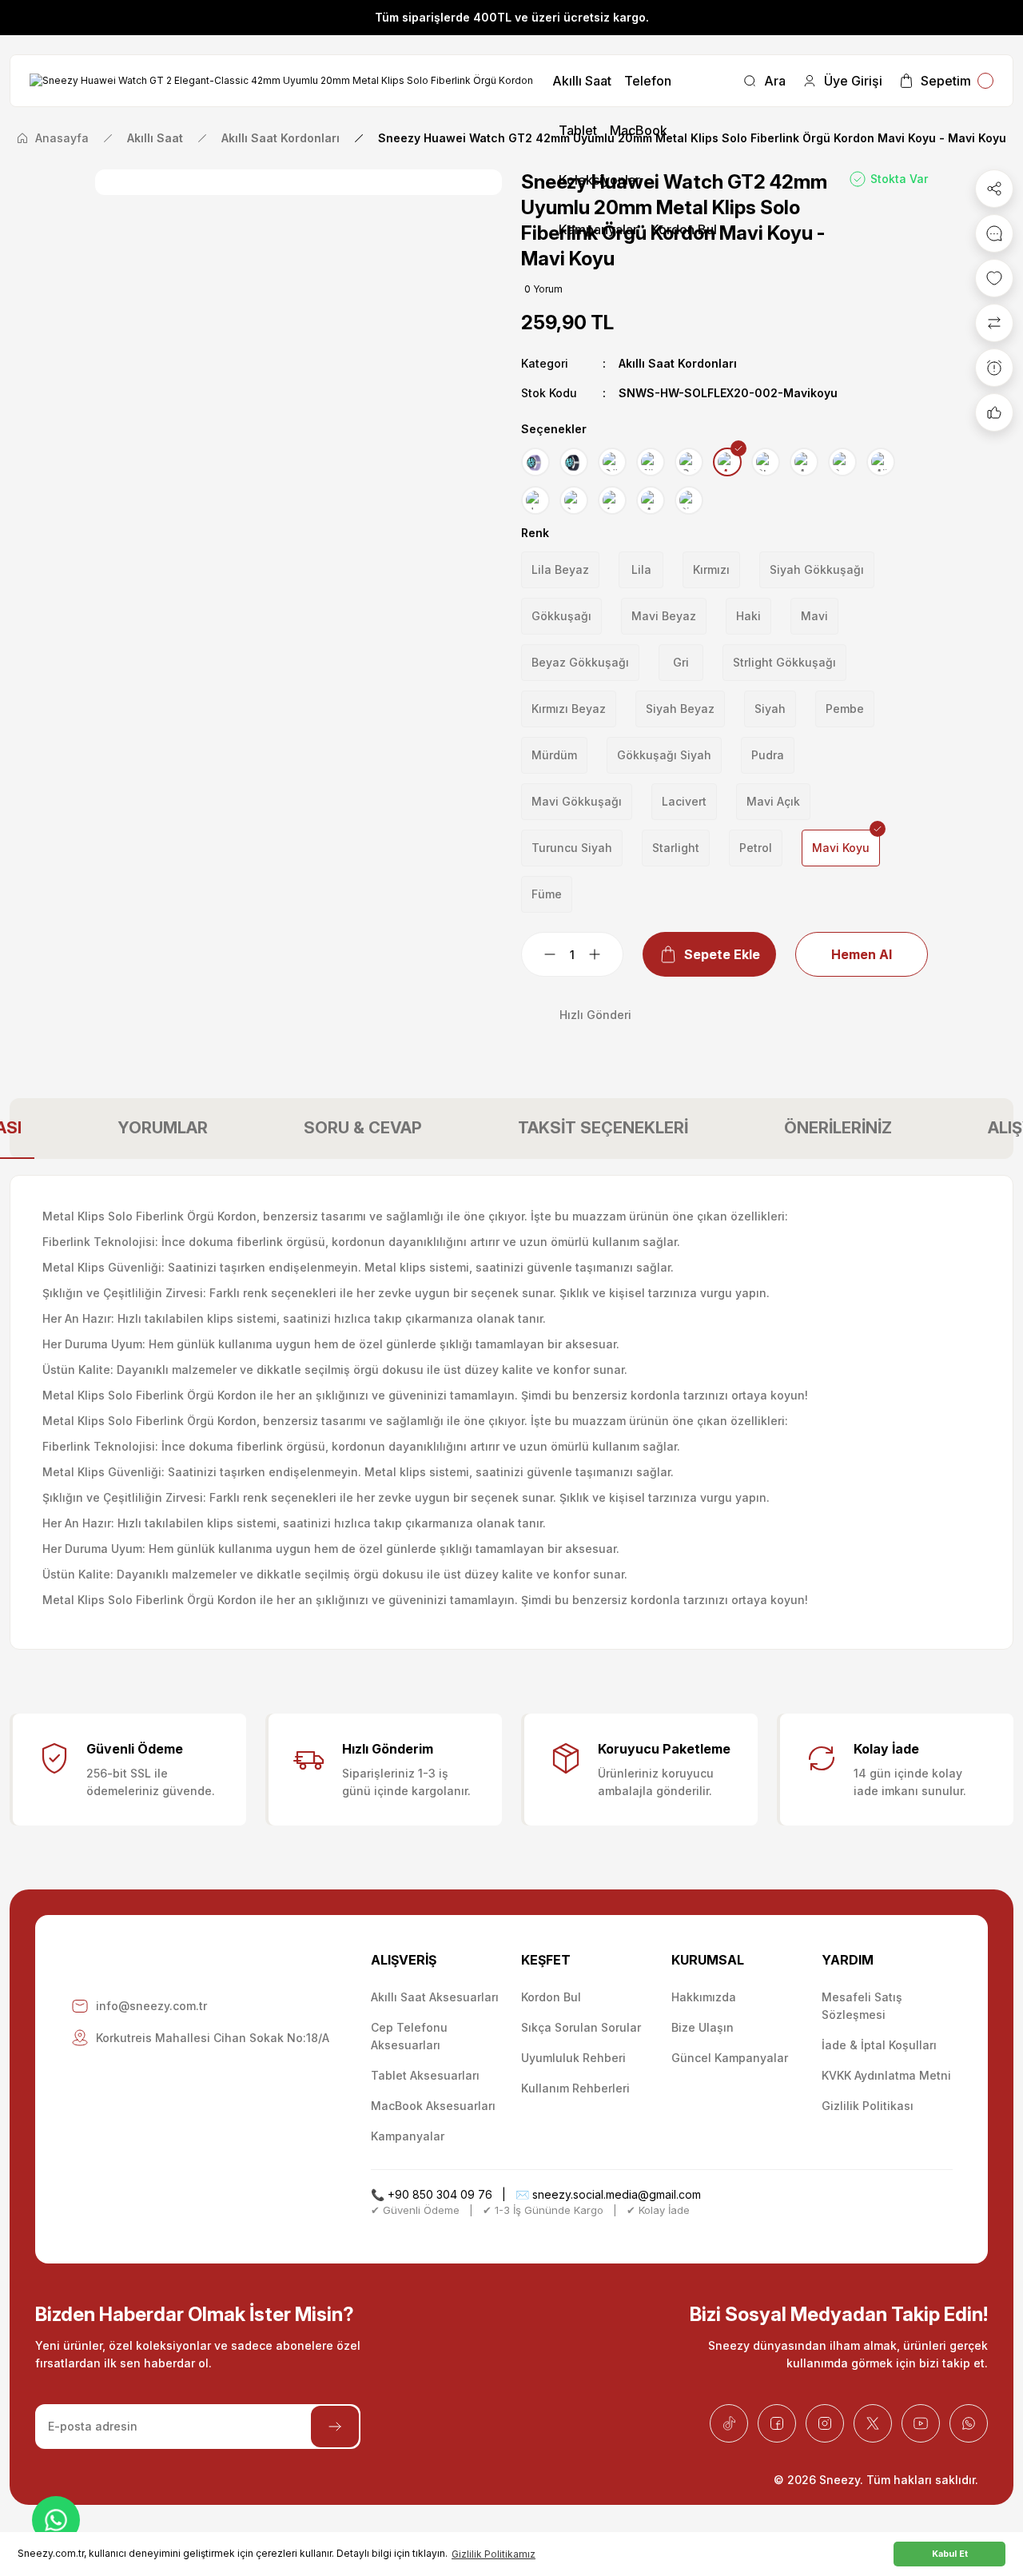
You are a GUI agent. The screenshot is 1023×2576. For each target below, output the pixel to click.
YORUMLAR (163, 1128)
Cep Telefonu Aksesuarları (409, 2036)
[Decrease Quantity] (540, 954)
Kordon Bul (551, 1997)
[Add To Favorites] (994, 278)
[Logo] (281, 81)
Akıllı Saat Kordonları (678, 363)
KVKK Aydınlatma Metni (886, 2075)
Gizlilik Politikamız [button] (494, 2554)
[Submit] (335, 2427)
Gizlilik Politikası (868, 2106)
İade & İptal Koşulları (879, 2045)
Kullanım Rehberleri (575, 2088)
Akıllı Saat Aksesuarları (435, 1997)
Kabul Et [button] (950, 2554)
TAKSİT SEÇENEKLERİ (603, 1128)
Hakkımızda (704, 1997)
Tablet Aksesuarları (425, 2075)
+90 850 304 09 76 (440, 2194)
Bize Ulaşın (703, 2027)
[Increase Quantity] (604, 954)
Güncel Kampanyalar (730, 2058)
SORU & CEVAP (363, 1128)
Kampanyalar (408, 2136)
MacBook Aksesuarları (433, 2106)
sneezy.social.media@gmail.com (617, 2194)
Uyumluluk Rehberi (573, 2058)
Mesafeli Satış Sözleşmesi (862, 2006)
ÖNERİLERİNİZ (838, 1128)
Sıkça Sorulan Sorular (581, 2027)
